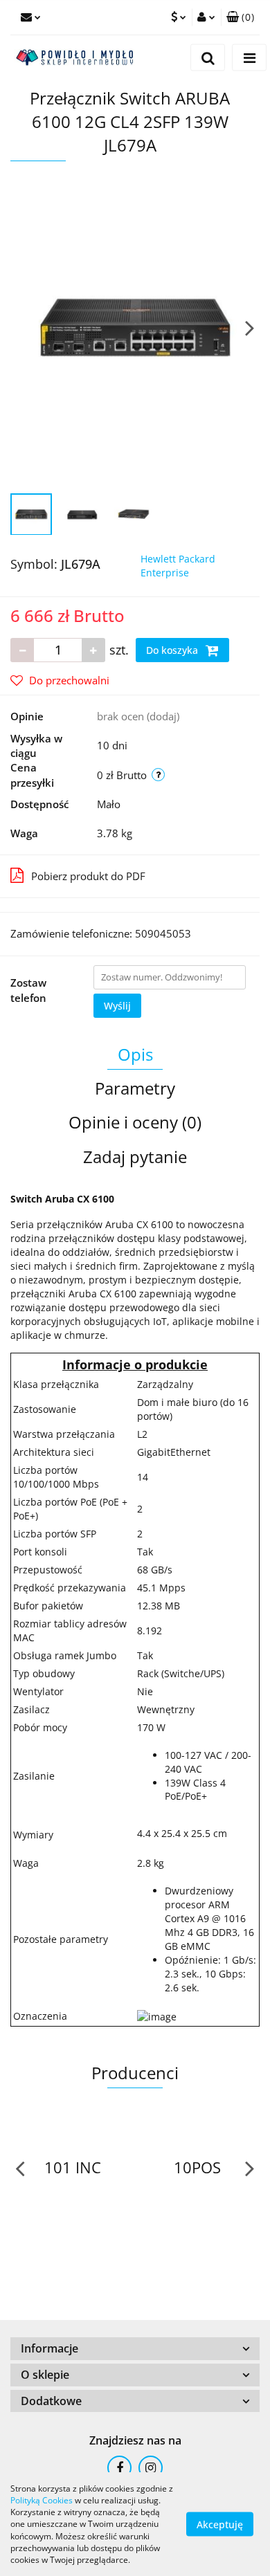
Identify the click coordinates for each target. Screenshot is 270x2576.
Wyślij (117, 1006)
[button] (240, 17)
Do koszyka (173, 650)
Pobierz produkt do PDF (88, 876)
